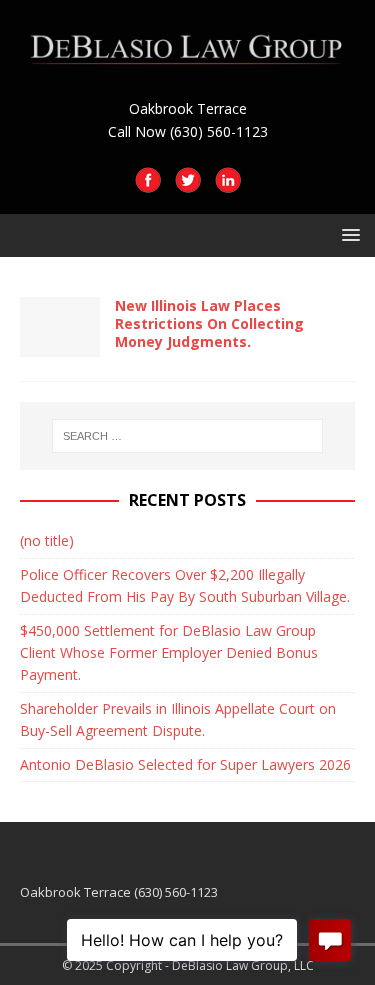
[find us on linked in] (228, 181)
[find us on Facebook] (148, 181)
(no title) (47, 540)
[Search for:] (188, 436)
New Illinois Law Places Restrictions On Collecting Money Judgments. (209, 323)
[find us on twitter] (188, 181)
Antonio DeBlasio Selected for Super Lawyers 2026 (185, 764)
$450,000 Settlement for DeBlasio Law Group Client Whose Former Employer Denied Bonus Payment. (169, 653)
